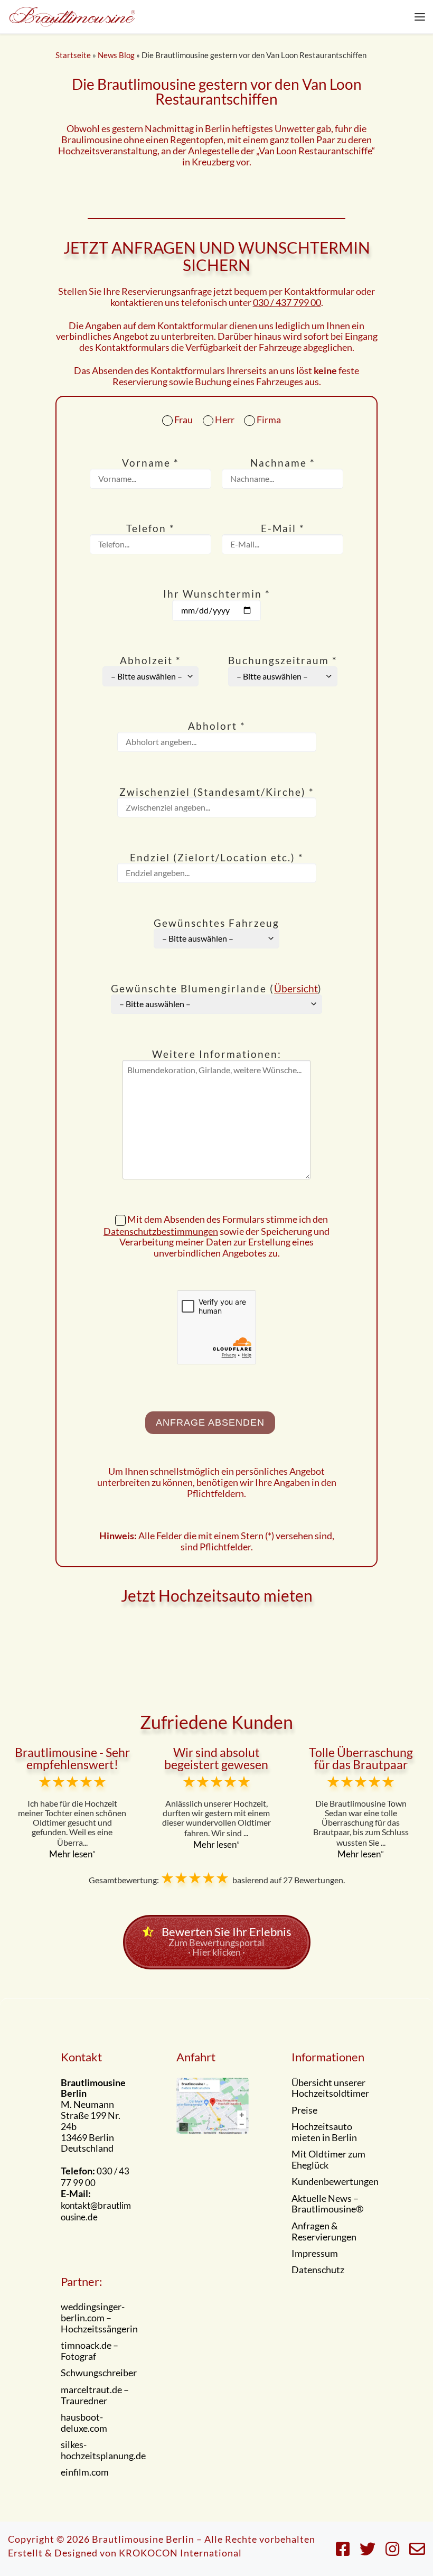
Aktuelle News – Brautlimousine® (327, 2204)
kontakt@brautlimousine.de (96, 2211)
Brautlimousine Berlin (143, 2539)
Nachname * (283, 463)
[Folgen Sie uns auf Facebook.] (343, 2549)
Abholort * (217, 726)
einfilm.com (85, 2472)
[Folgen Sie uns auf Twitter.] (368, 2549)
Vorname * (150, 463)
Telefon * (150, 529)
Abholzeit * (150, 661)
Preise (304, 2110)
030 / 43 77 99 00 (95, 2177)
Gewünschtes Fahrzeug (216, 923)
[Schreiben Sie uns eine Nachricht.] (417, 2549)
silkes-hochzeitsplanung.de (103, 2451)
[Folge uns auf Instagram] (392, 2549)
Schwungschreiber (99, 2373)
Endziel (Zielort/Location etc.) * (217, 858)
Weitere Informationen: (217, 1054)
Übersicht (296, 988)
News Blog (116, 55)
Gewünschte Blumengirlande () (216, 989)
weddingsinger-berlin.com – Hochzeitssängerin (99, 2318)
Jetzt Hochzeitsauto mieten (217, 1595)
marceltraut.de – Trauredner (95, 2396)
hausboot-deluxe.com (84, 2423)
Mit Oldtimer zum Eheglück (328, 2160)
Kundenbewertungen (335, 2182)
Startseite (73, 55)
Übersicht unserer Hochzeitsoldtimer (330, 2089)
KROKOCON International (180, 2553)
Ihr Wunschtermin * (217, 594)
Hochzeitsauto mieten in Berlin (324, 2132)
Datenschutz (318, 2270)
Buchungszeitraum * (283, 661)
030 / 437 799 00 (287, 302)
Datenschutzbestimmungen (161, 1231)
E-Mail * (283, 529)
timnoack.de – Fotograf (90, 2351)
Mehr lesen (71, 1854)
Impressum (315, 2254)
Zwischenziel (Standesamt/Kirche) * (217, 792)
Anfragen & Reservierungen (324, 2232)
